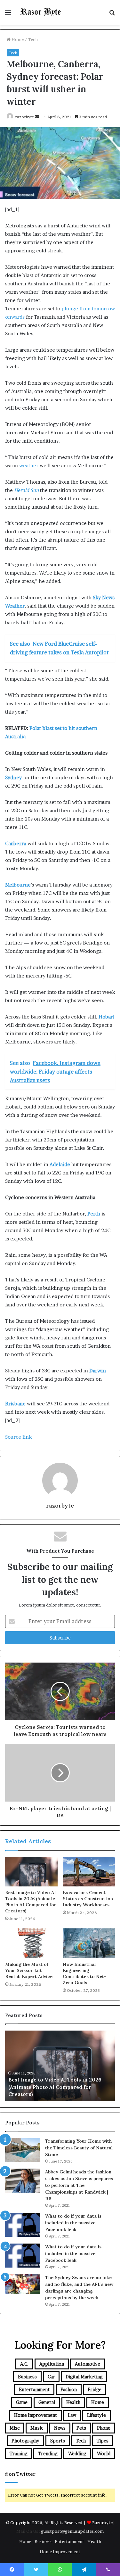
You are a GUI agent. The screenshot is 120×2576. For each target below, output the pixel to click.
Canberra (16, 843)
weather (29, 466)
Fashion (69, 2389)
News (60, 2428)
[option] (60, 2066)
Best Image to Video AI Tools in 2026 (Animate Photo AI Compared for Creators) (31, 1902)
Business (27, 2377)
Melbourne (18, 885)
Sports (58, 2441)
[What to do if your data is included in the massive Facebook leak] (23, 2225)
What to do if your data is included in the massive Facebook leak (73, 2223)
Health (73, 2402)
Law (72, 2415)
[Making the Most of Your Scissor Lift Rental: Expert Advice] (31, 1943)
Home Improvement (36, 2415)
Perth (94, 1214)
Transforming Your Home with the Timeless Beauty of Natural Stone (79, 2148)
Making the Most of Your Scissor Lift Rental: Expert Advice (29, 1970)
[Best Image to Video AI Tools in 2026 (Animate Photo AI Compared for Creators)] (31, 1872)
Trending (48, 2453)
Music (37, 2428)
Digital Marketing (84, 2377)
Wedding (77, 2453)
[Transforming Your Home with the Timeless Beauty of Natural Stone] (23, 2150)
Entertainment (34, 2389)
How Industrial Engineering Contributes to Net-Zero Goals (84, 1973)
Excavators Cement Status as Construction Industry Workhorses (88, 1899)
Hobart (106, 1017)
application (52, 2364)
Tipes (103, 2441)
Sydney (14, 777)
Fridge (95, 2389)
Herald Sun (26, 490)
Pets (81, 2428)
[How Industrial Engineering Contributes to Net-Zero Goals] (89, 1943)
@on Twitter (20, 2474)
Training (18, 2453)
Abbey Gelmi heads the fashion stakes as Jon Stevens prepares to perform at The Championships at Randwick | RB (79, 2185)
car (51, 2377)
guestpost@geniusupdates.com (72, 2531)
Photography (25, 2441)
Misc (15, 2428)
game (22, 2402)
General (47, 2402)
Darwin (98, 1371)
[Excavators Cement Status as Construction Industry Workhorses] (89, 1872)
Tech (33, 39)
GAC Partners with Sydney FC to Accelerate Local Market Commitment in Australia (57, 2087)
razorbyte (24, 117)
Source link (18, 1437)
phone (104, 2428)
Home (17, 39)
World (104, 2453)
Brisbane (16, 1404)
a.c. (24, 2364)
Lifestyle (96, 2415)
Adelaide (60, 1164)
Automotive (88, 2364)
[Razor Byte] (42, 12)
